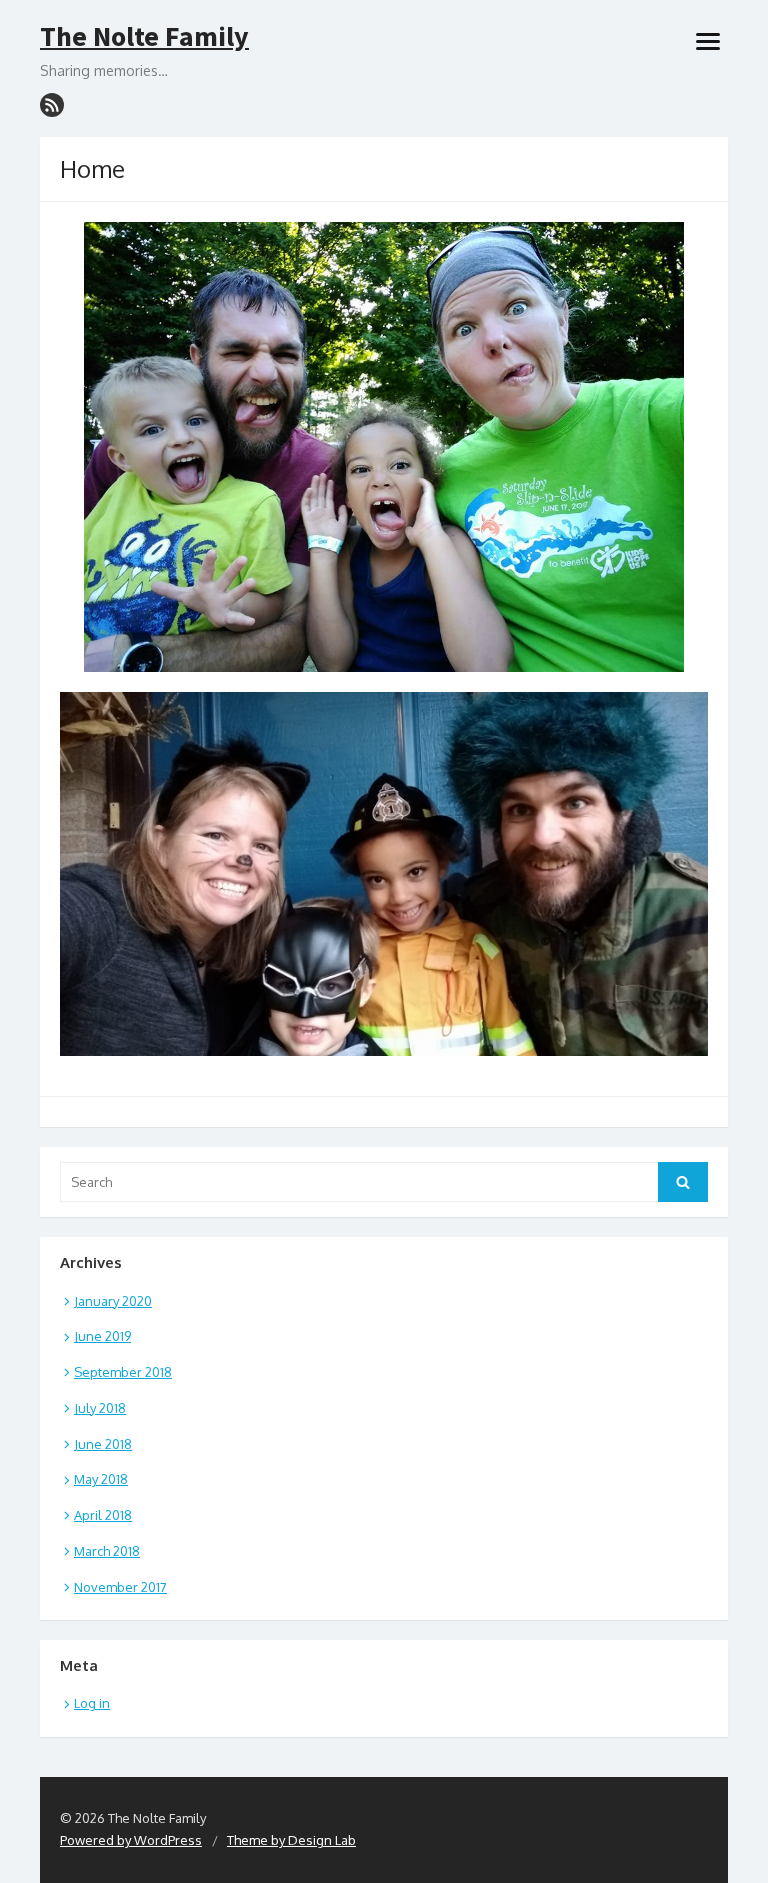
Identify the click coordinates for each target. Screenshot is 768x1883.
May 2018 (101, 1479)
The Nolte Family (144, 37)
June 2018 (103, 1444)
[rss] (52, 105)
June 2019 (102, 1336)
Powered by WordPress (131, 1840)
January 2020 (113, 1301)
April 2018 (103, 1515)
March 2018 (107, 1551)
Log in (92, 1703)
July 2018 (100, 1408)
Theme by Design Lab (291, 1840)
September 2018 (123, 1372)
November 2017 (120, 1587)
